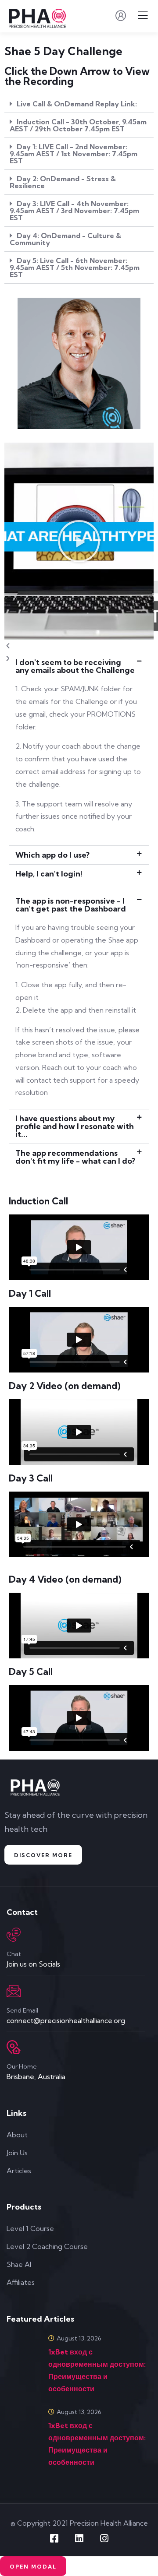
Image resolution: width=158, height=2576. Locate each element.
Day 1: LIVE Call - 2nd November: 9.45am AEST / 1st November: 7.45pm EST (74, 154)
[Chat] (14, 1935)
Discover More (43, 1855)
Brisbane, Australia (36, 2076)
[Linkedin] (79, 2538)
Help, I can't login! (49, 874)
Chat (14, 1954)
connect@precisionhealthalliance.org (66, 2020)
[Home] (36, 1788)
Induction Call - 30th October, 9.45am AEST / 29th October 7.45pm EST (78, 125)
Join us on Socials (33, 1964)
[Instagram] (104, 2538)
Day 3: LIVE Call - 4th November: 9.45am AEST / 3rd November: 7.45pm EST (74, 211)
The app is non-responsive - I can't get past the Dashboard (71, 905)
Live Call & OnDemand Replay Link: (77, 104)
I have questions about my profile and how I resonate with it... (75, 1126)
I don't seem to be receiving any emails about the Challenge (75, 666)
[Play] (79, 541)
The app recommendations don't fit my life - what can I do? (75, 1157)
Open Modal (33, 2567)
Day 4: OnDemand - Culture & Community (65, 239)
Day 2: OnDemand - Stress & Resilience (63, 182)
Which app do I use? (52, 855)
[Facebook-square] (54, 2538)
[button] (79, 104)
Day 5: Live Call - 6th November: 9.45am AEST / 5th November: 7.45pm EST (75, 267)
